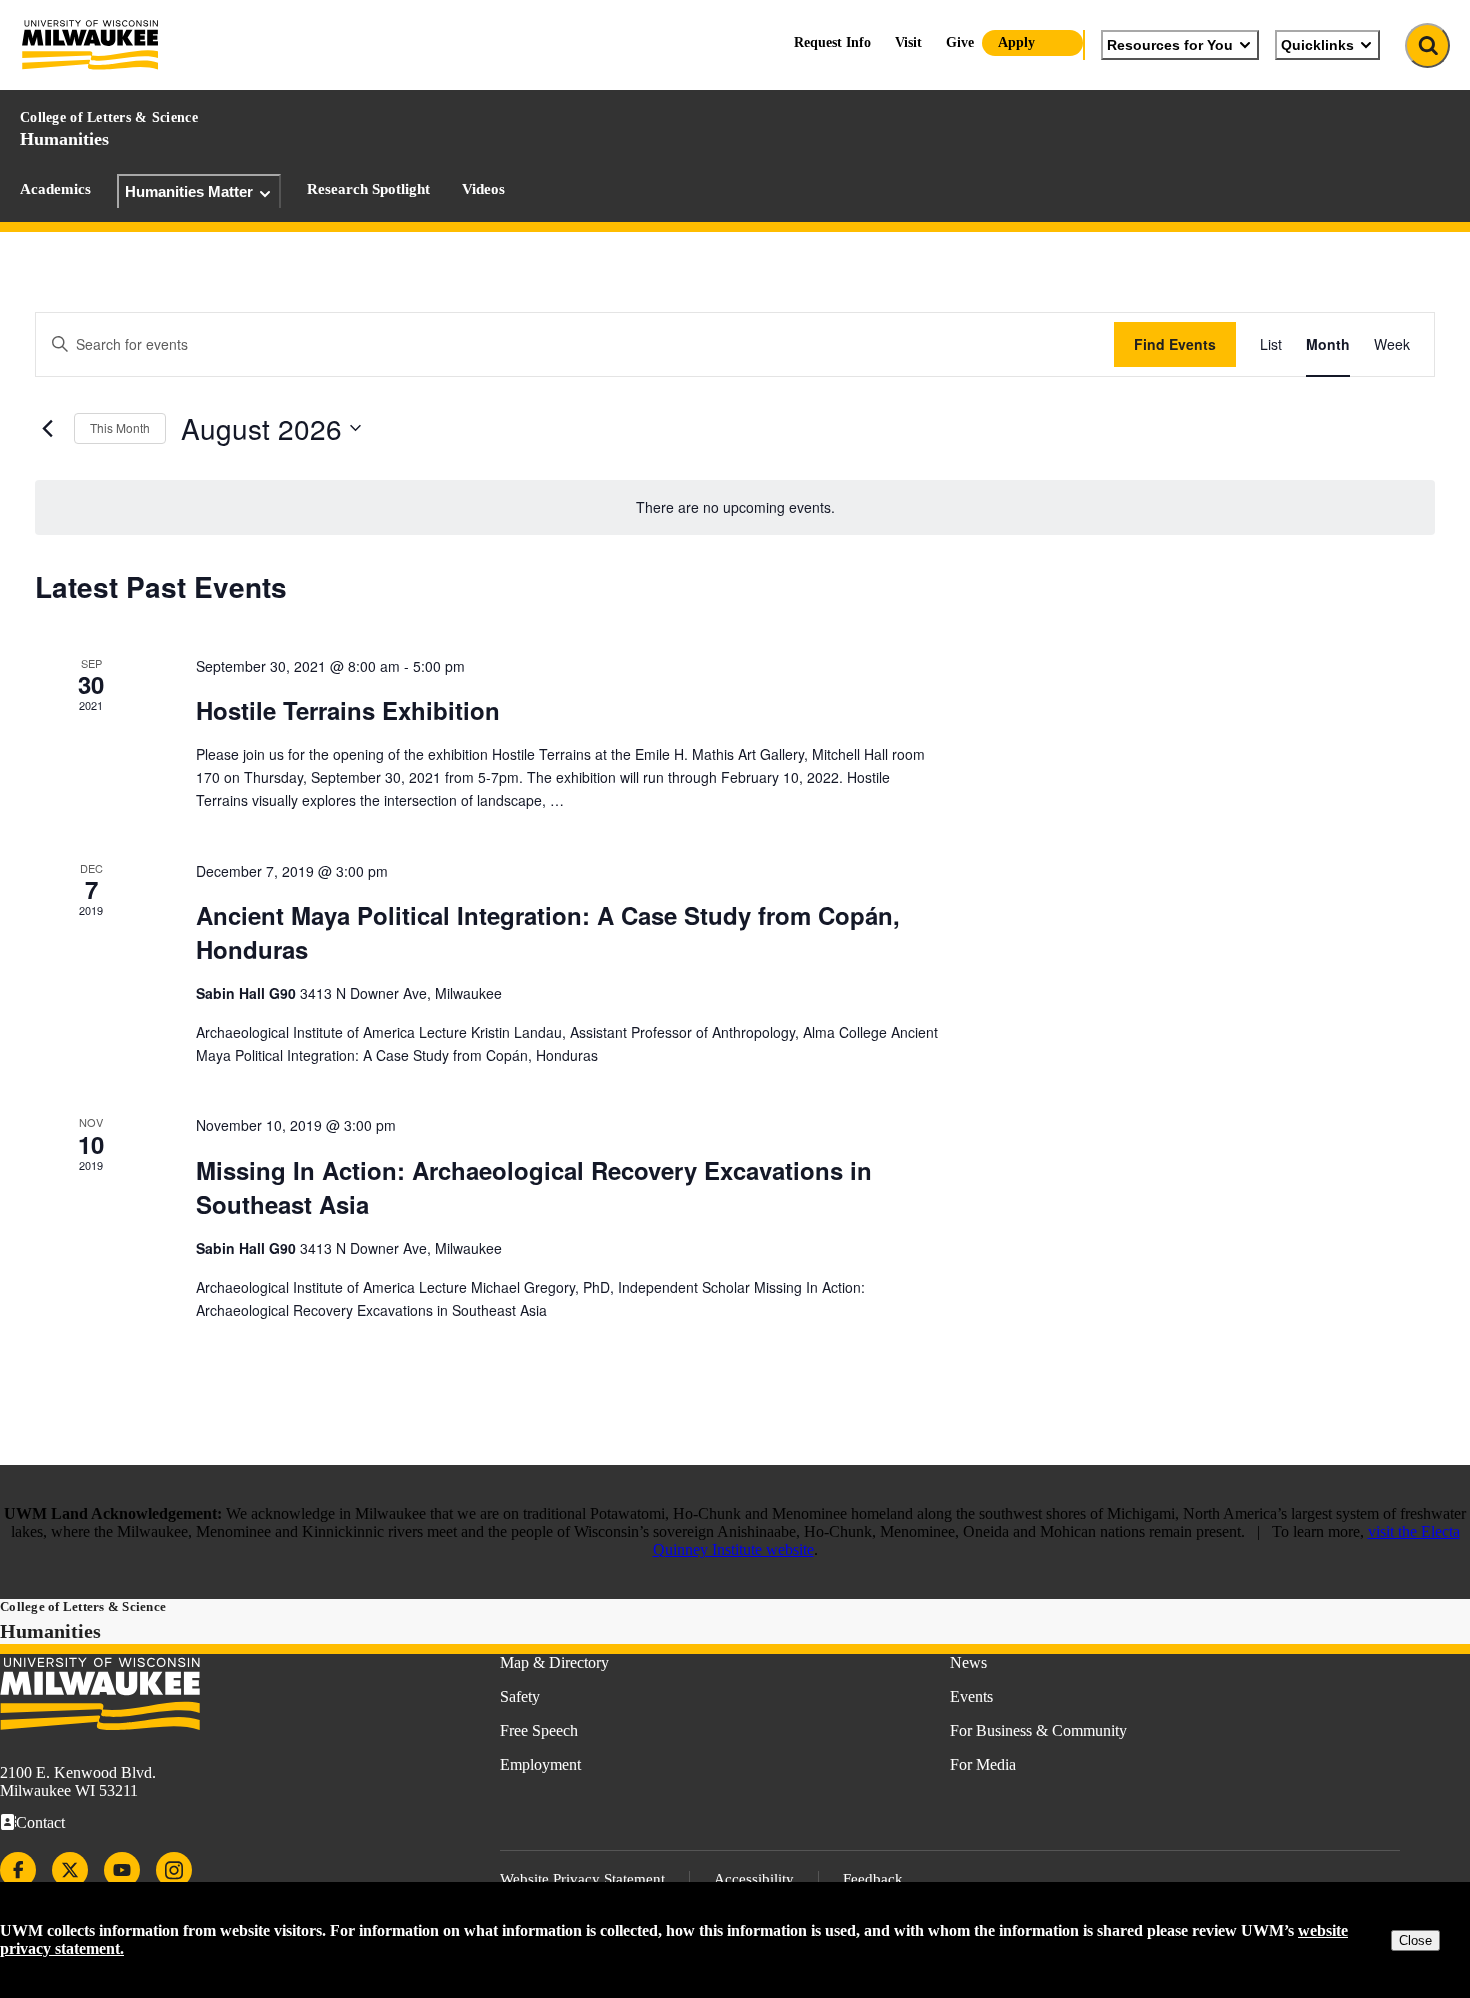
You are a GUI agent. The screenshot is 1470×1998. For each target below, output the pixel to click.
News (968, 1662)
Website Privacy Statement (582, 1879)
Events (971, 1696)
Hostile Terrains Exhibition (348, 710)
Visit (908, 42)
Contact (40, 1822)
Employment (540, 1764)
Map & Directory (554, 1662)
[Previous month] (47, 428)
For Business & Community (1038, 1730)
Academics (55, 189)
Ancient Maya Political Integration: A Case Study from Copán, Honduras (548, 932)
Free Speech (539, 1730)
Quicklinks (1317, 45)
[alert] (735, 507)
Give (960, 42)
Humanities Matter (189, 191)
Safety (520, 1696)
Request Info (832, 42)
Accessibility (754, 1879)
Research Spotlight (368, 189)
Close (1415, 1940)
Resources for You (1170, 45)
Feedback (873, 1879)
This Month (120, 427)
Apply (1016, 42)
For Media (983, 1764)
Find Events (1175, 344)
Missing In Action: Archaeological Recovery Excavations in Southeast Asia (534, 1187)
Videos (483, 189)
